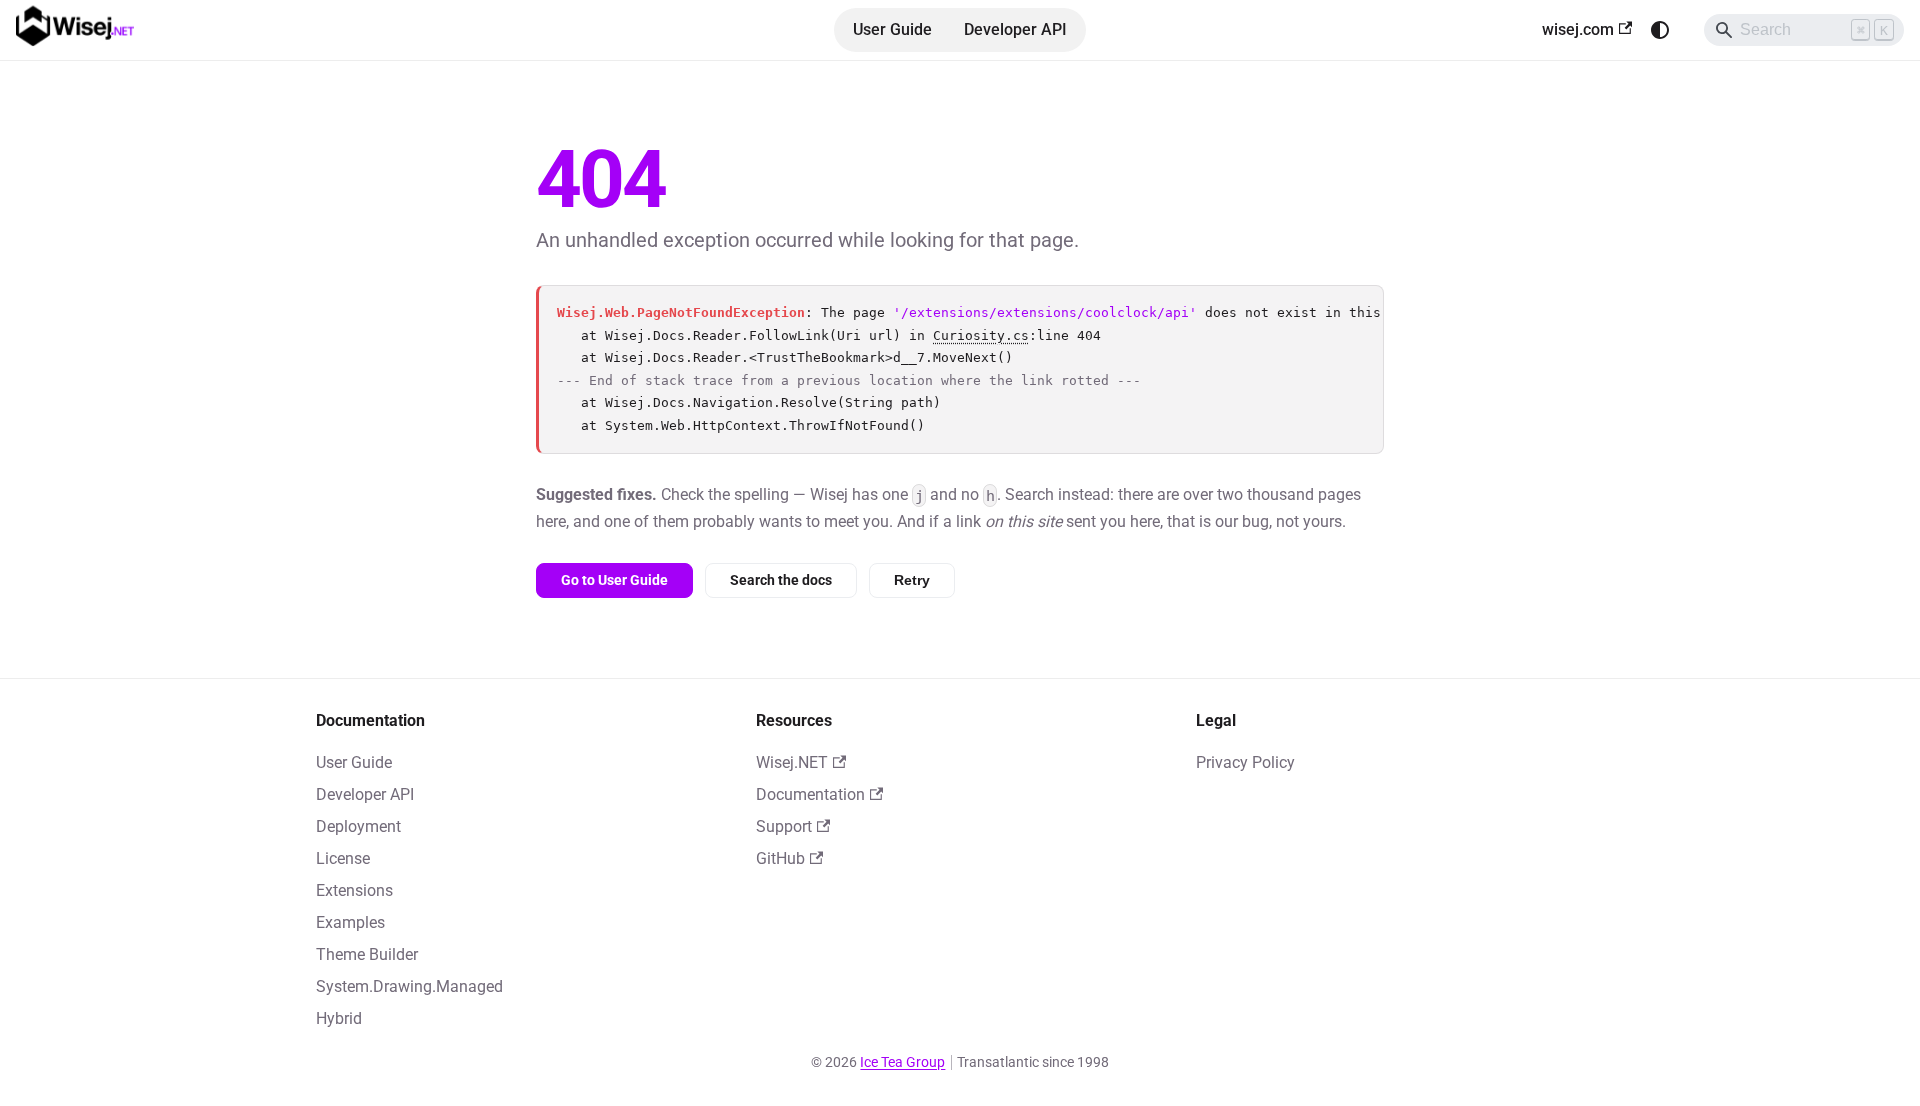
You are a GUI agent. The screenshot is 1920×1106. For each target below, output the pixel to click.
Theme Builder (367, 954)
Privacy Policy (1245, 762)
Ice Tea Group (902, 1062)
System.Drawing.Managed (409, 986)
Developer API (1015, 29)
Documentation (810, 794)
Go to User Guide (614, 580)
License (343, 858)
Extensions (354, 890)
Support (784, 826)
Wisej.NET (792, 762)
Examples (350, 922)
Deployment (358, 826)
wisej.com (1578, 29)
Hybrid (339, 1018)
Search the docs (781, 580)
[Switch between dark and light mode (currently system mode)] (1660, 30)
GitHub (780, 858)
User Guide (892, 29)
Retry (912, 580)
